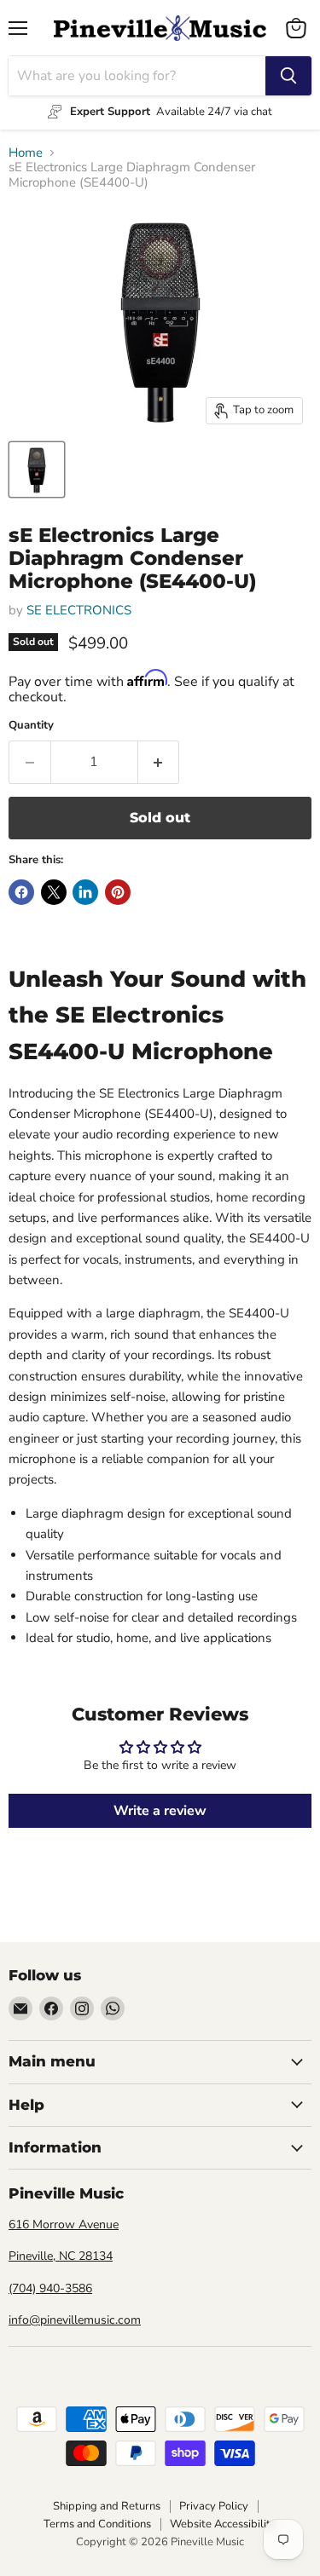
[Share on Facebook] (21, 892)
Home (26, 153)
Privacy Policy (214, 2506)
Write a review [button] (160, 1811)
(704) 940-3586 (50, 2288)
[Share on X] (54, 892)
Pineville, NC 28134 (61, 2256)
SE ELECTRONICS (79, 610)
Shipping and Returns (107, 2506)
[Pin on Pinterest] (118, 892)
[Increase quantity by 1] (159, 762)
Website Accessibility (223, 2524)
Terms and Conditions (97, 2524)
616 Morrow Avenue (64, 2224)
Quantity (31, 726)
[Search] (288, 76)
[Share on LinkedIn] (85, 892)
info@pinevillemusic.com (75, 2320)
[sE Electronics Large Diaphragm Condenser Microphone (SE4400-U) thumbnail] (37, 470)
